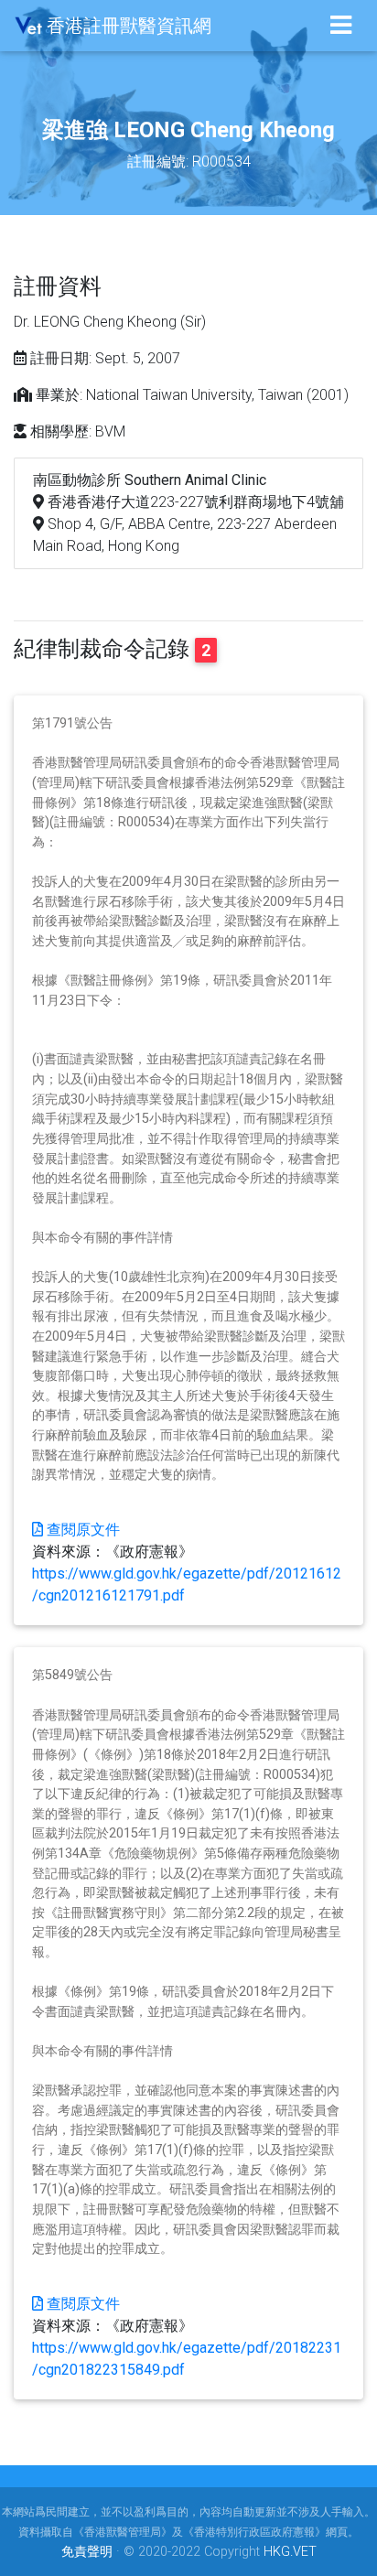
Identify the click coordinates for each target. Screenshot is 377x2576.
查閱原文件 (81, 1530)
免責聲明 (87, 2552)
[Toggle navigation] (341, 25)
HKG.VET (290, 2552)
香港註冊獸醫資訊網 (127, 26)
